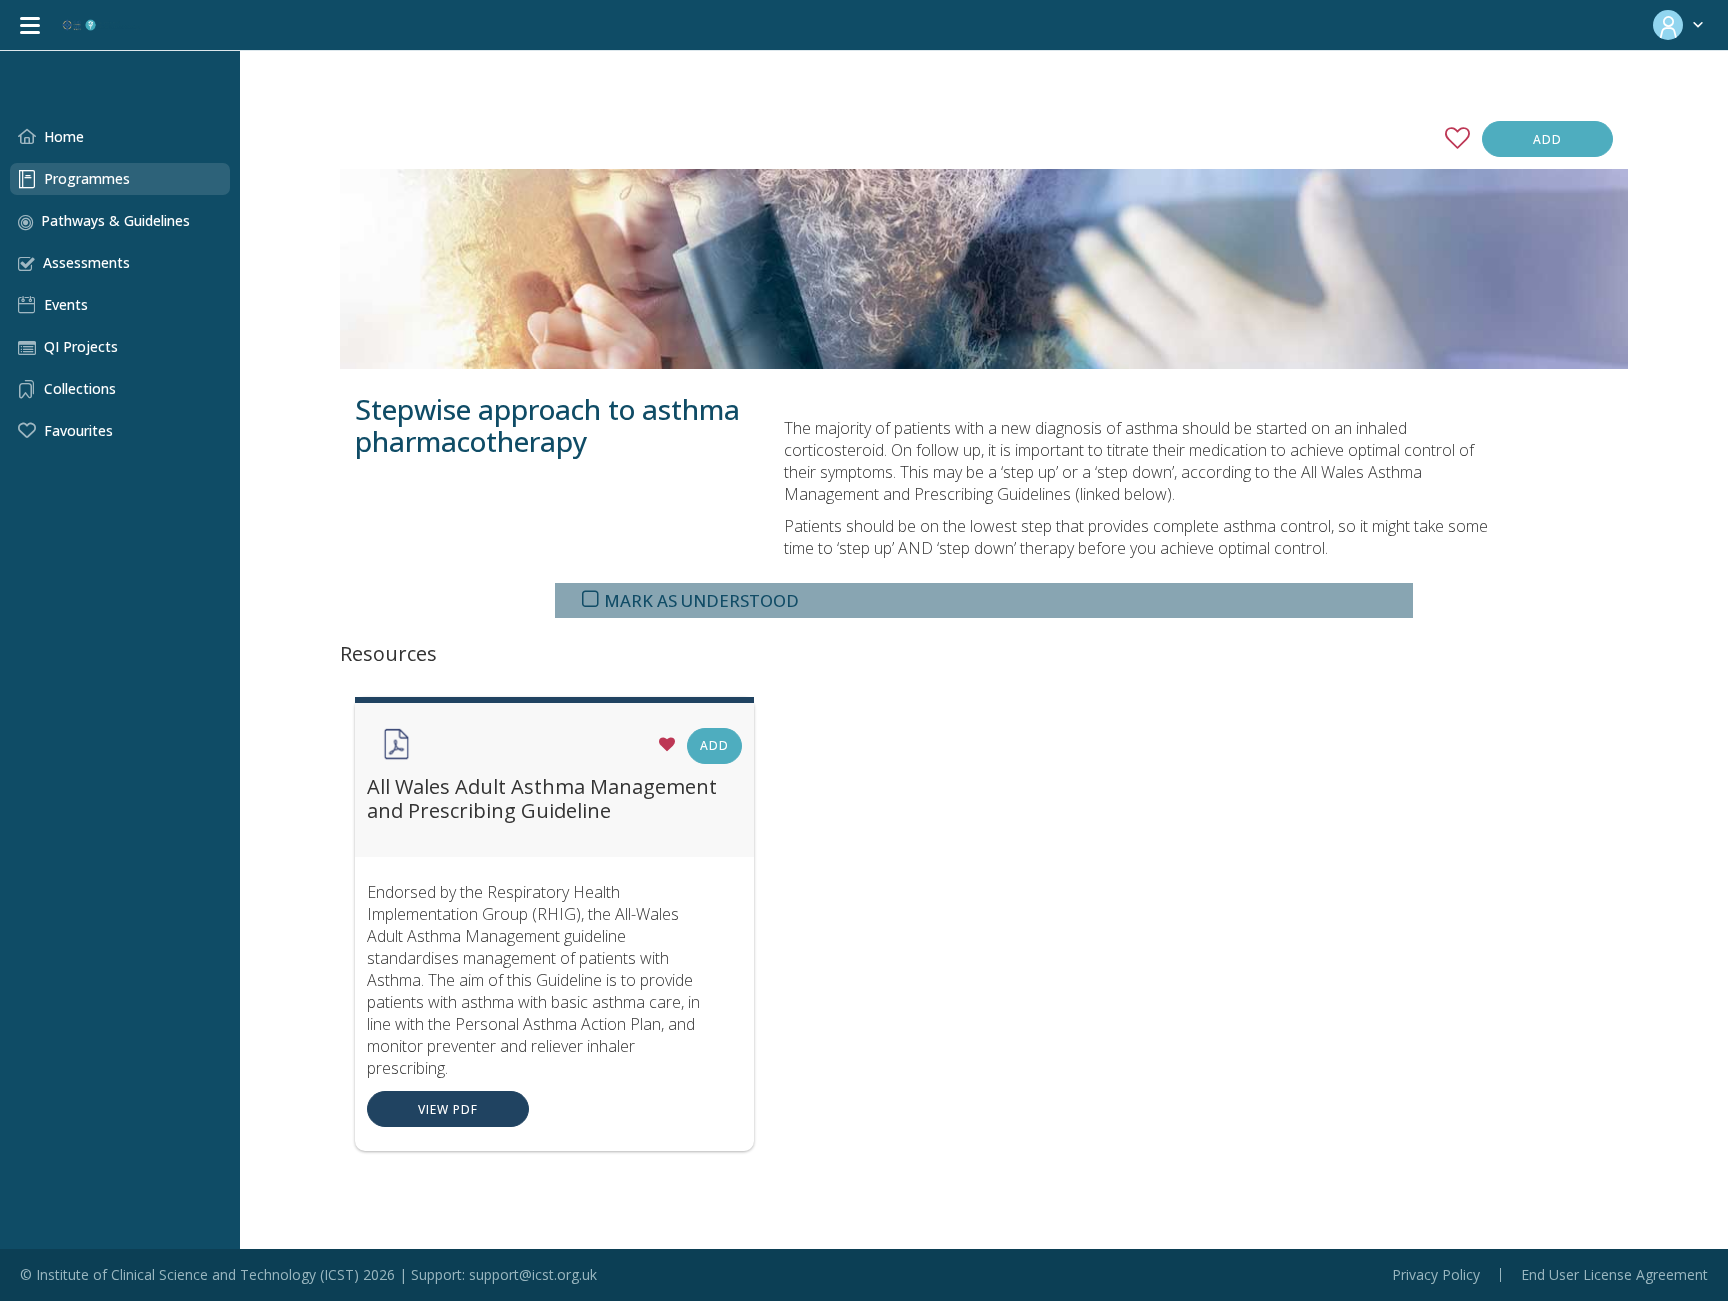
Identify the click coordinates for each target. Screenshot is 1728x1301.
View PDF (448, 1109)
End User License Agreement (1614, 1275)
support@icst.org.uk (533, 1274)
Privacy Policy (1436, 1275)
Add (1547, 139)
